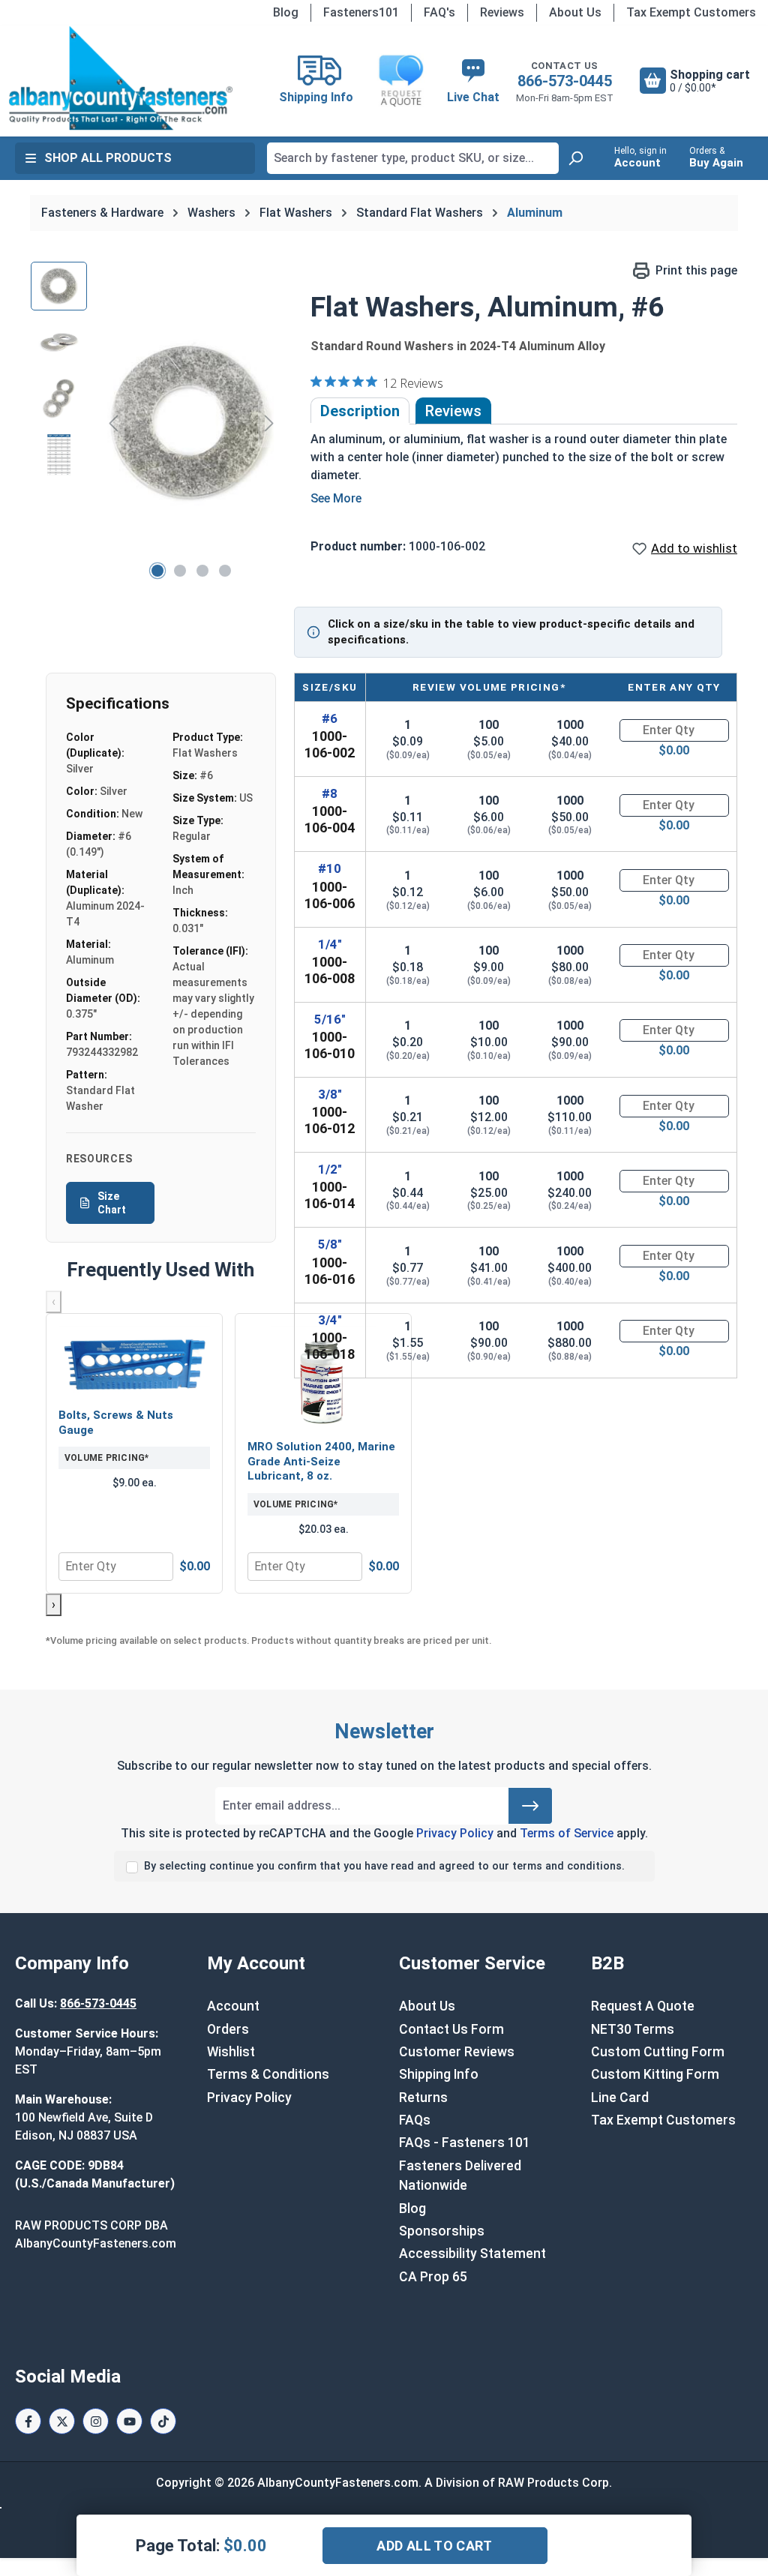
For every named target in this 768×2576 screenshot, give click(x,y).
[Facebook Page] (28, 2421)
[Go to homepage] (120, 78)
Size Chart (112, 1203)
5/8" (330, 1244)
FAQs (415, 2120)
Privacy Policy (455, 1833)
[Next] (269, 423)
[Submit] (530, 1806)
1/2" (330, 1169)
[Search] (575, 158)
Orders (228, 2029)
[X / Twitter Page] (62, 2421)
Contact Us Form (451, 2029)
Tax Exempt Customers (691, 12)
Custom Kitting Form (655, 2074)
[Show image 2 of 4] (180, 571)
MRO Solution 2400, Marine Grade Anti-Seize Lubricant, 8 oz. (321, 1461)
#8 (330, 793)
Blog (286, 12)
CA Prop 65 (433, 2277)
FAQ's (439, 12)
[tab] (360, 411)
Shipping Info (439, 2074)
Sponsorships (442, 2231)
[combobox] (413, 158)
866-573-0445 (565, 81)
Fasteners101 (361, 12)
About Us (575, 12)
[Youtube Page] (129, 2421)
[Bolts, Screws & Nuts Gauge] (134, 1363)
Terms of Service (567, 1833)
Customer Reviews (457, 2052)
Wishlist (231, 2052)
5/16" (330, 1019)
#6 (330, 718)
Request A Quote (643, 2006)
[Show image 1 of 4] (157, 571)
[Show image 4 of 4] (225, 571)
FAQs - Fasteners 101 (465, 2143)
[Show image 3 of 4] (202, 571)
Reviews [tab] (453, 411)
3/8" (330, 1094)
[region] (156, 423)
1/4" (330, 944)
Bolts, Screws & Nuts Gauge (116, 1423)
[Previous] (113, 423)
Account (233, 2006)
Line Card (620, 2098)
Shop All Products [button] (108, 158)
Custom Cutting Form (658, 2052)
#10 (330, 868)
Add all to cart (434, 2546)
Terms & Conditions (268, 2074)
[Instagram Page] (96, 2421)
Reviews (502, 12)
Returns (423, 2098)
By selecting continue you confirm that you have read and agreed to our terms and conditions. (384, 1866)
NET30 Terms (633, 2029)
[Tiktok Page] (163, 2421)
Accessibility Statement (472, 2254)
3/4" (330, 1320)
